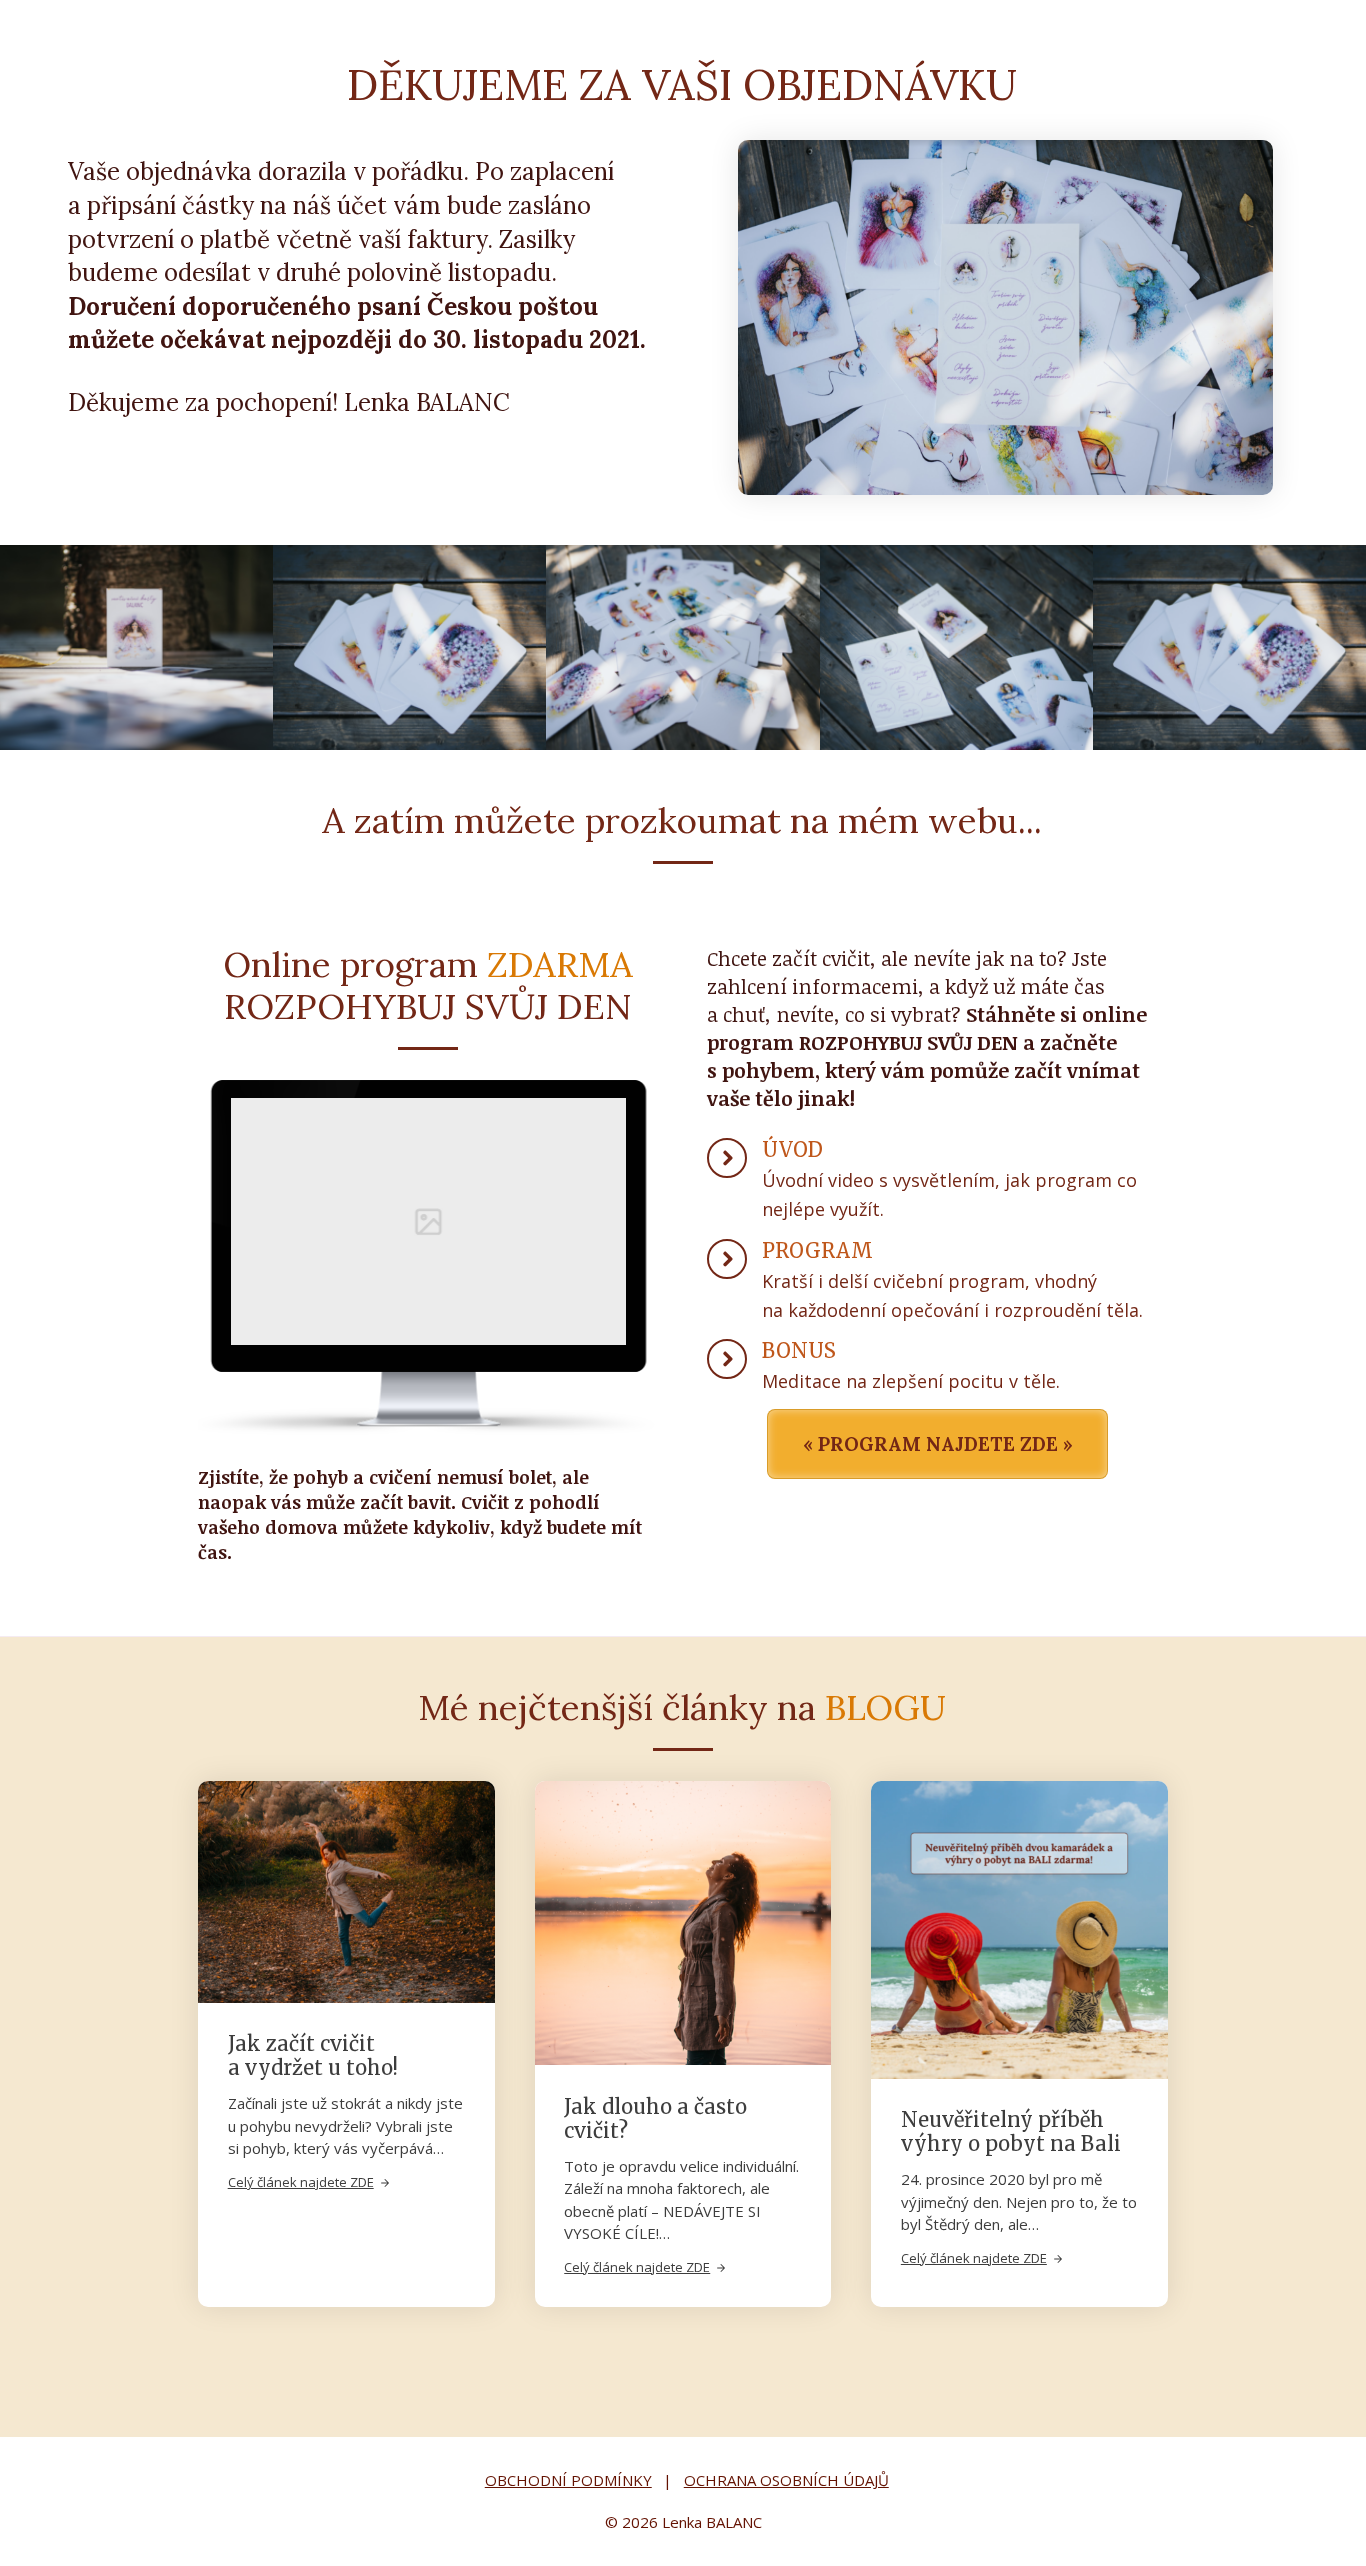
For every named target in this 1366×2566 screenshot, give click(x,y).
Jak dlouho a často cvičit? (655, 2118)
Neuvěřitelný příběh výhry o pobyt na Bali (1011, 2131)
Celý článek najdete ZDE (301, 2182)
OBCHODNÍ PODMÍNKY (568, 2480)
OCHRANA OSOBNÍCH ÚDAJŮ (786, 2480)
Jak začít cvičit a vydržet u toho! (313, 2055)
